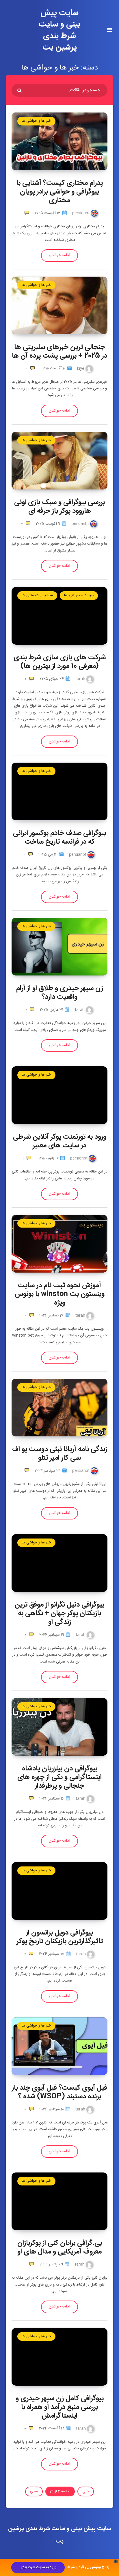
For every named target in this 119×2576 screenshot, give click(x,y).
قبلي (86, 2491)
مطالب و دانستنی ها (37, 595)
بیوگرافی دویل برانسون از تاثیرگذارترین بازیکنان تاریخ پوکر (60, 1937)
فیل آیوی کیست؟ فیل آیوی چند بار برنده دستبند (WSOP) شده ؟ (59, 2092)
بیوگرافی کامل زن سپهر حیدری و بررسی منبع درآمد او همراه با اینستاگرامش (60, 2407)
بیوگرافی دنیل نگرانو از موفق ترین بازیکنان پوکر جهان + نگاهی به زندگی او (59, 1613)
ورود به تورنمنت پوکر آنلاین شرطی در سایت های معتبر (60, 1141)
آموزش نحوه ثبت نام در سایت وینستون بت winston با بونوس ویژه (60, 1294)
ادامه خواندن (59, 255)
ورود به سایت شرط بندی (38, 2567)
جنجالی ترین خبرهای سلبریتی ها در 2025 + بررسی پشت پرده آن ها (59, 352)
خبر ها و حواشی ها (36, 121)
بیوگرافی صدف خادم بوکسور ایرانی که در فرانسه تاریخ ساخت (59, 838)
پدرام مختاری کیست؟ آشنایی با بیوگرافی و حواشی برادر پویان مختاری (60, 192)
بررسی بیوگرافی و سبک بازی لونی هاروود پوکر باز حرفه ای (59, 507)
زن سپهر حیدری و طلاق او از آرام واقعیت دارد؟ (60, 993)
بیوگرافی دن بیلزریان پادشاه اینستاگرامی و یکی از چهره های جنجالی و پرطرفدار (59, 1777)
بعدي (34, 2491)
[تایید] (20, 91)
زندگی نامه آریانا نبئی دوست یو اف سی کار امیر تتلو (60, 1454)
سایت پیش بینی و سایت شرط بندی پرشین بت (59, 30)
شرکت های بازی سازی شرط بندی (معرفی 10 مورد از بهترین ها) (60, 662)
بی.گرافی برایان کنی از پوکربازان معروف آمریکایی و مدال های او (60, 2247)
